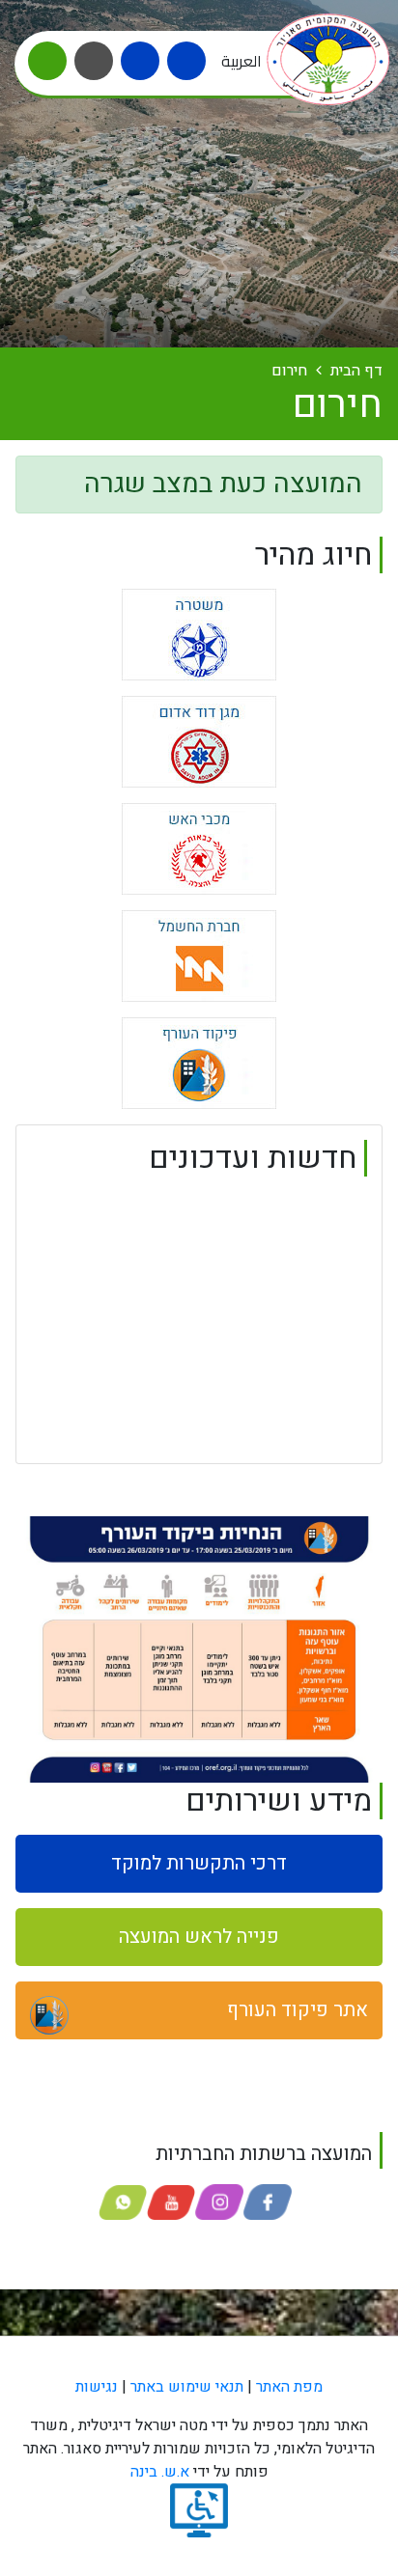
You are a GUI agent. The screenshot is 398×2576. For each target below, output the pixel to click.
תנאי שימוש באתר (187, 2387)
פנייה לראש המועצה (199, 1937)
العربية (242, 61)
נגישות (97, 2387)
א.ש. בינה (160, 2472)
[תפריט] (47, 61)
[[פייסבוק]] (140, 61)
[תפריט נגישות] (94, 61)
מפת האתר (289, 2387)
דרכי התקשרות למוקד (199, 1863)
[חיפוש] (186, 61)
